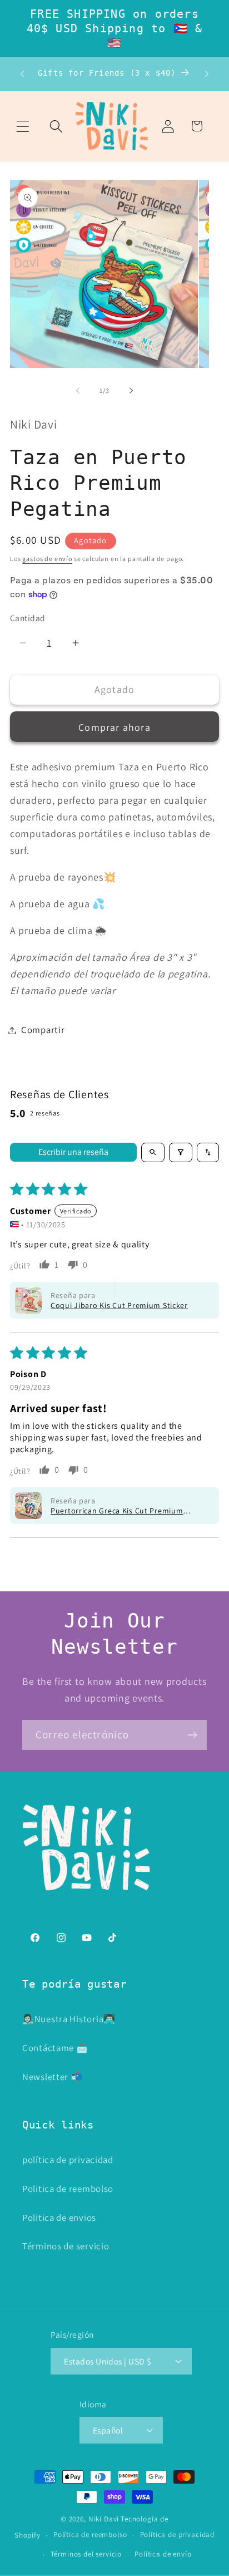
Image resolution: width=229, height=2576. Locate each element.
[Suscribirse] (192, 1735)
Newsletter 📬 (53, 2077)
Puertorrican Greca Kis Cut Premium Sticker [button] (117, 1511)
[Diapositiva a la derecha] (131, 390)
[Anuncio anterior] (22, 74)
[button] (23, 126)
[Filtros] (181, 1152)
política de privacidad (68, 2160)
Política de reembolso (90, 2535)
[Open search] (153, 1152)
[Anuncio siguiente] (207, 74)
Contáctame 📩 (55, 2048)
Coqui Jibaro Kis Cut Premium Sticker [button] (119, 1305)
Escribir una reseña (73, 1152)
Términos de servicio (66, 2246)
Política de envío (163, 2554)
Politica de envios (59, 2218)
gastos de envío (47, 559)
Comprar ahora (114, 727)
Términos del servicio (86, 2554)
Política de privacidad (177, 2535)
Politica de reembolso (68, 2189)
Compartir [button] (43, 1030)
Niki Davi (104, 2519)
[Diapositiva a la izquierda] (78, 390)
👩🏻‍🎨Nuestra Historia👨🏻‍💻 (69, 2019)
